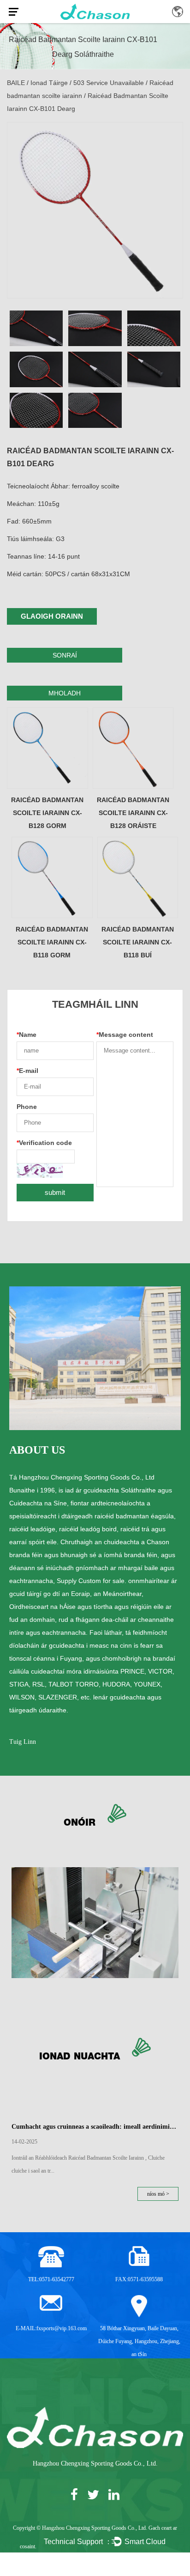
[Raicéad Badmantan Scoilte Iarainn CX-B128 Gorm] (47, 748)
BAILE (16, 83)
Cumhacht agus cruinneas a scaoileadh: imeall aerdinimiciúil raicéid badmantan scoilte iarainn (95, 2127)
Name (27, 1035)
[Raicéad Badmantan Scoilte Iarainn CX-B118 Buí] (138, 877)
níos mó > (158, 2194)
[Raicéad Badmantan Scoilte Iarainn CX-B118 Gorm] (52, 877)
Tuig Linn (23, 1742)
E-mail (27, 1071)
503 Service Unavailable (109, 83)
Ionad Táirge (49, 83)
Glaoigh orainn (52, 616)
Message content (125, 1035)
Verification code (44, 1143)
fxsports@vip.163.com (62, 2328)
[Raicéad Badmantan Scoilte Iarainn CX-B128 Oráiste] (133, 748)
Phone (27, 1107)
